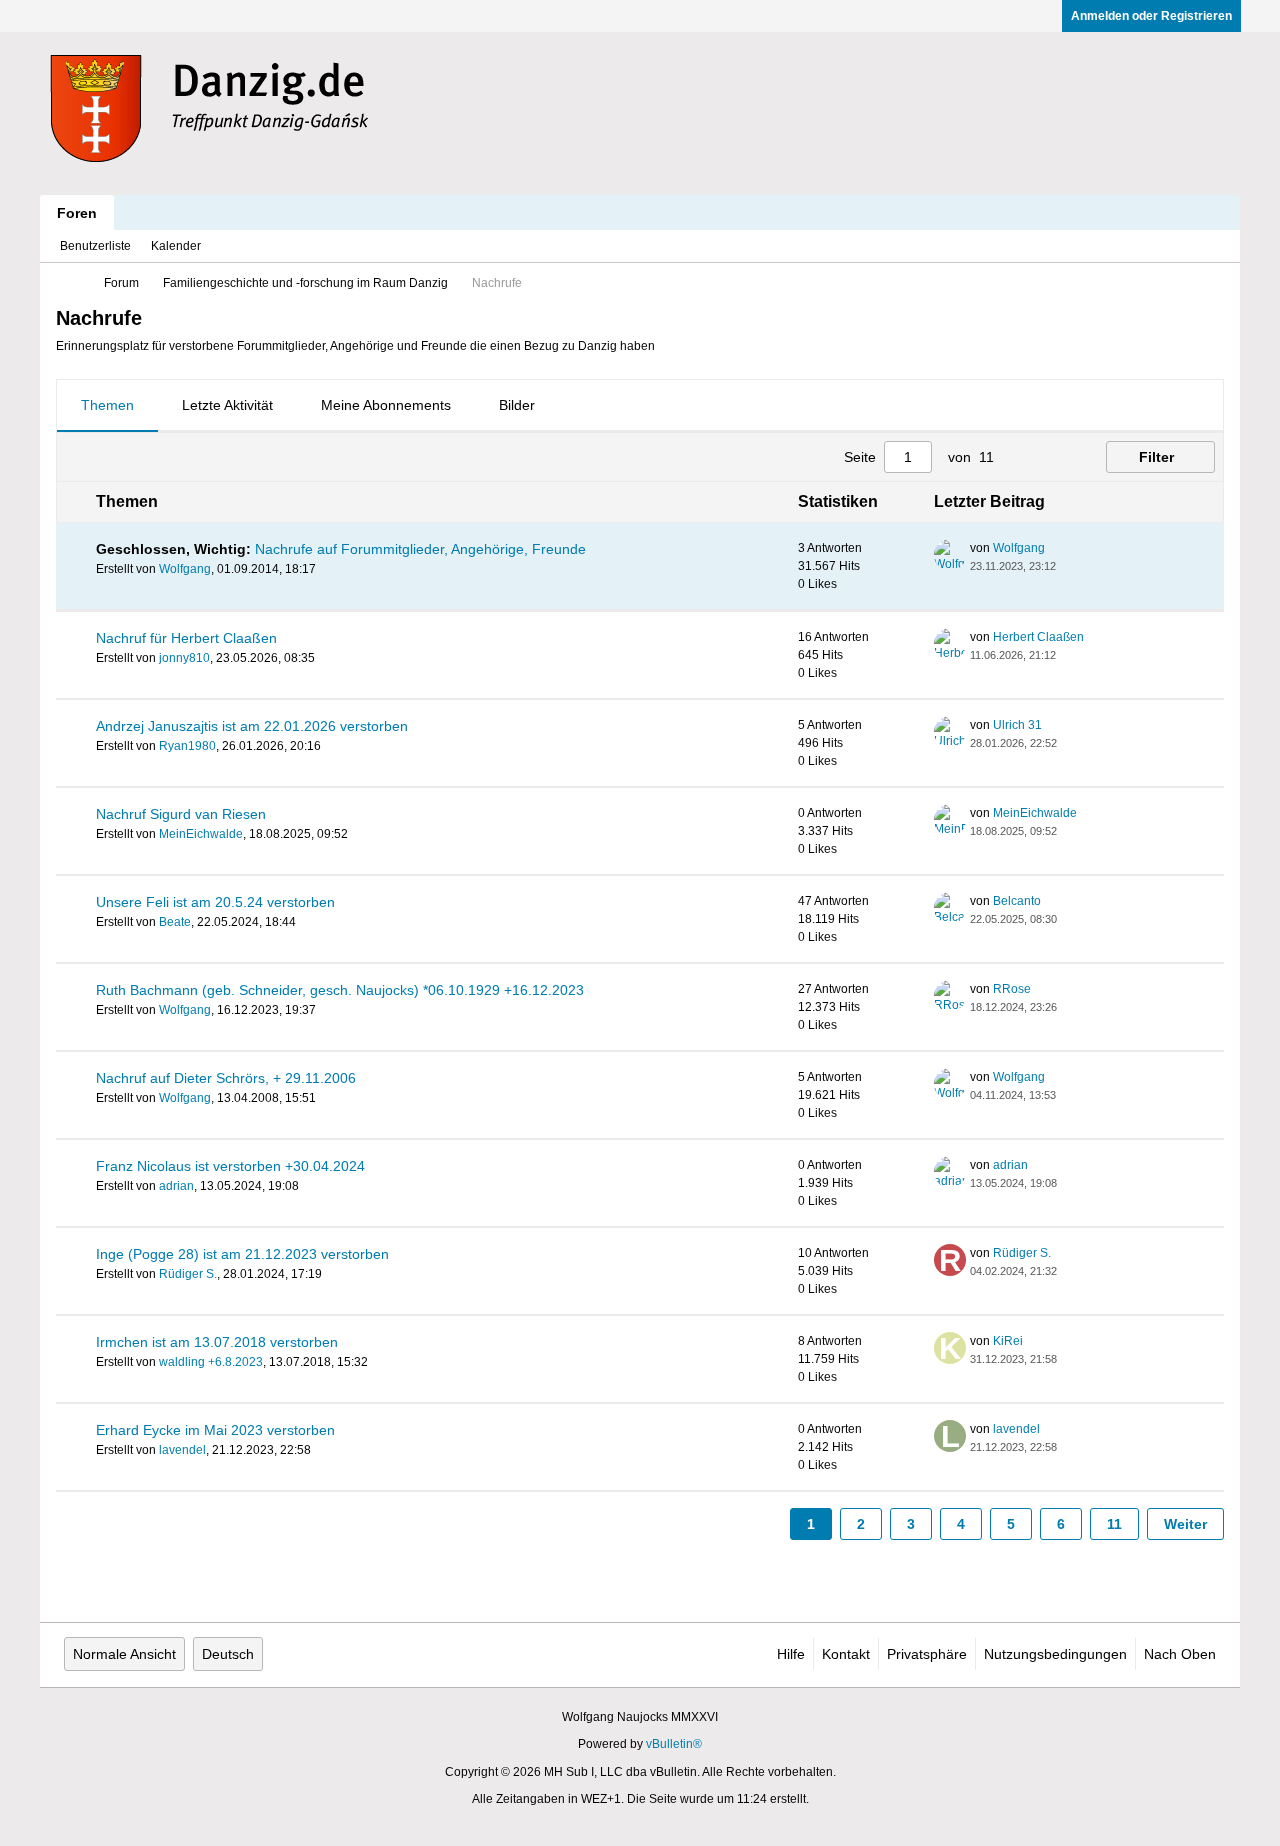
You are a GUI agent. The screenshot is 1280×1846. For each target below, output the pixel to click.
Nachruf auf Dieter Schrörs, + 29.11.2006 (226, 1078)
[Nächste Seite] (1054, 457)
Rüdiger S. (188, 1274)
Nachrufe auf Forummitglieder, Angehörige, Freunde (420, 549)
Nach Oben (1180, 1654)
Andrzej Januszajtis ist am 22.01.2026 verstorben (252, 726)
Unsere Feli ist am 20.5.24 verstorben (215, 902)
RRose (1012, 989)
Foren (77, 213)
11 (1114, 1524)
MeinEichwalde (201, 834)
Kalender (176, 246)
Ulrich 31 (1017, 725)
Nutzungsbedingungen (1055, 1654)
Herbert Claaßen (1038, 637)
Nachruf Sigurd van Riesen (181, 814)
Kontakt (846, 1654)
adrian (176, 1186)
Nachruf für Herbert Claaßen (186, 638)
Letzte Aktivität (227, 405)
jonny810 (184, 658)
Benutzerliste (95, 246)
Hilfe (791, 1654)
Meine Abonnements (386, 405)
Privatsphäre (927, 1654)
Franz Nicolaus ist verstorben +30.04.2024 (230, 1166)
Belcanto (1017, 901)
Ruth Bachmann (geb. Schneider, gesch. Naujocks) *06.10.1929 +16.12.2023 (340, 990)
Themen (107, 405)
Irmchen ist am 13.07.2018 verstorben (217, 1342)
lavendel (182, 1450)
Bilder (517, 405)
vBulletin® (674, 1744)
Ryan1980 (187, 746)
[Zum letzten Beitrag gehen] (1068, 566)
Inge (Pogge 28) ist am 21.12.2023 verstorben (242, 1254)
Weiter (1185, 1524)
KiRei (1008, 1341)
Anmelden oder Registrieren (1151, 16)
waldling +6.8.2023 (211, 1362)
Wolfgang (185, 569)
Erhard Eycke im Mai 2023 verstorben (215, 1430)
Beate (175, 922)
